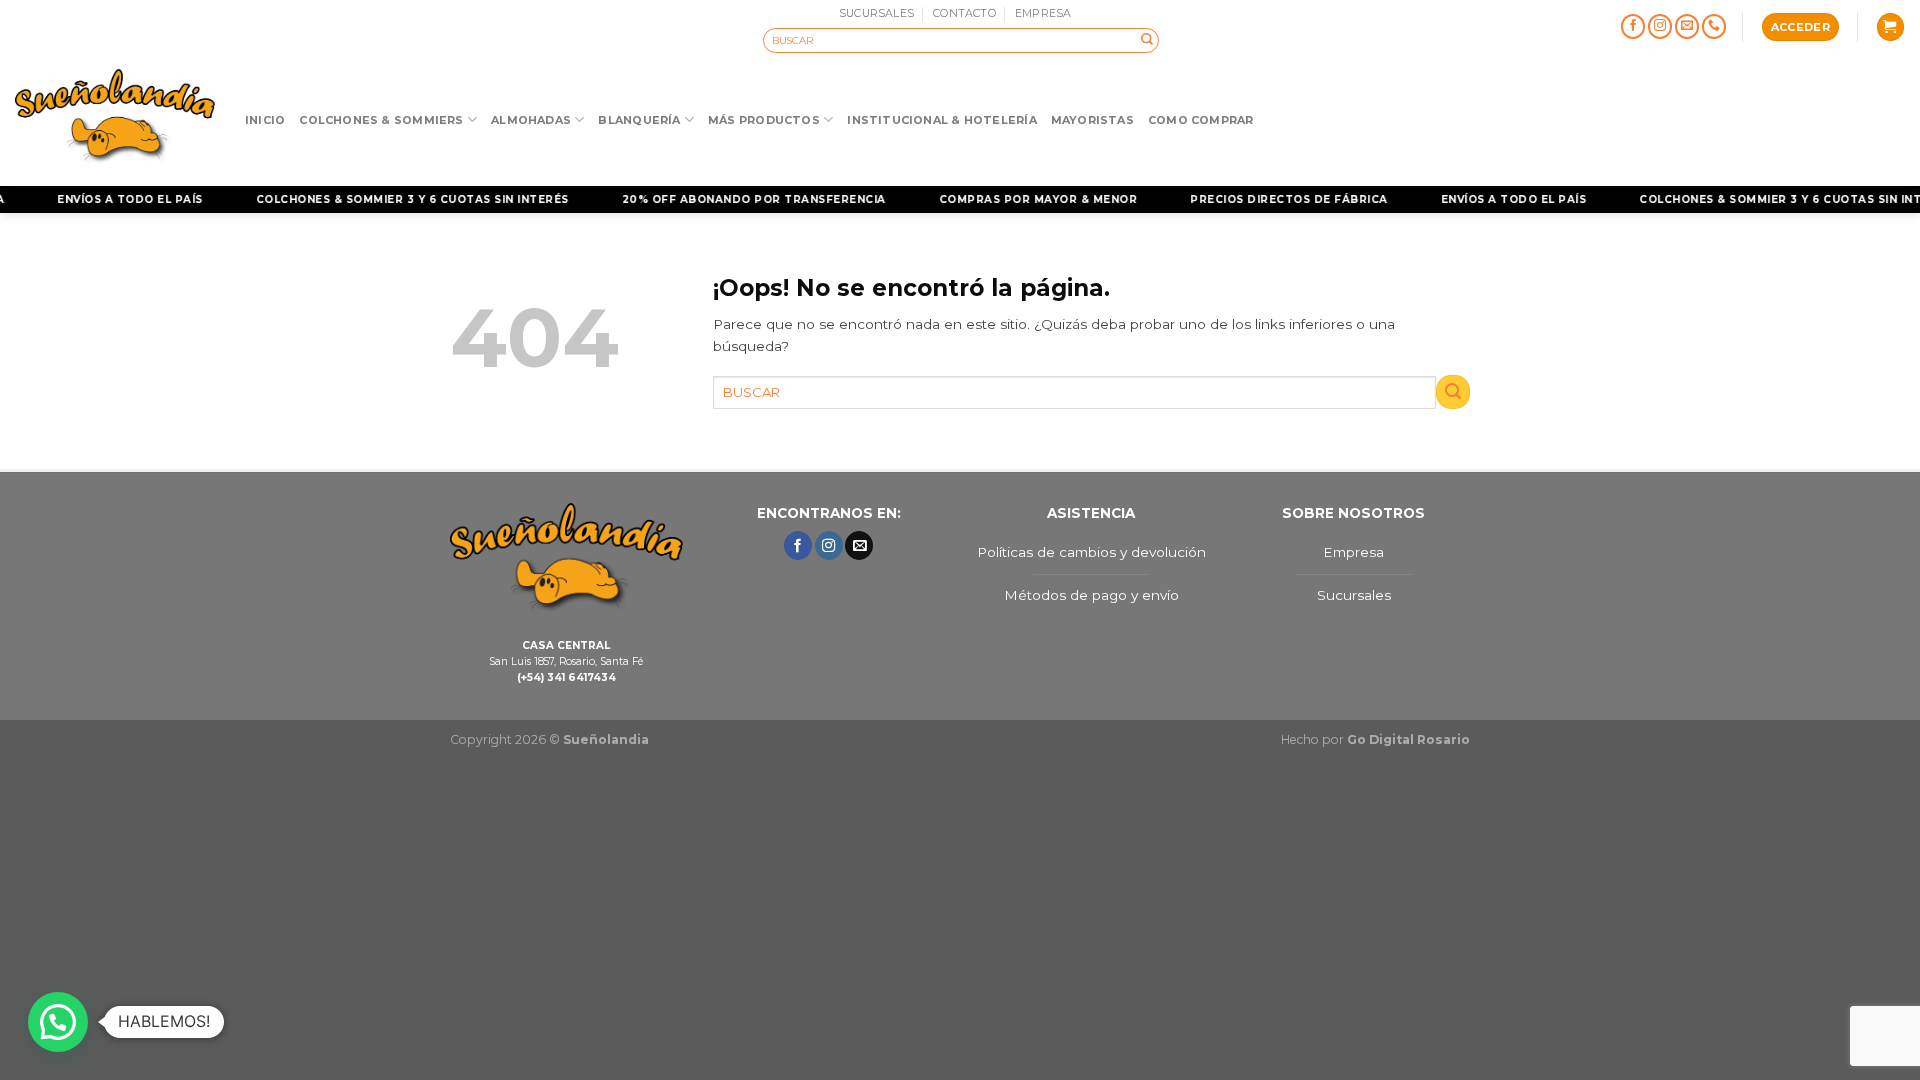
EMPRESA (1043, 13)
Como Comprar (1201, 120)
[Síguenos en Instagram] (1660, 27)
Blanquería (639, 120)
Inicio (265, 120)
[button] (58, 1022)
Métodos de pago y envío (1091, 595)
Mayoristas (1092, 120)
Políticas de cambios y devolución (1091, 552)
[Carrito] (1890, 27)
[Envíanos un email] (1687, 27)
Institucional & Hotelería (941, 120)
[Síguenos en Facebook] (1633, 27)
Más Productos (764, 120)
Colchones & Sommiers (381, 120)
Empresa (1353, 552)
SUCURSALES (876, 13)
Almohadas (531, 120)
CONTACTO (964, 13)
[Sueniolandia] (115, 119)
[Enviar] (1147, 40)
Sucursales (1354, 595)
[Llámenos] (1714, 27)
